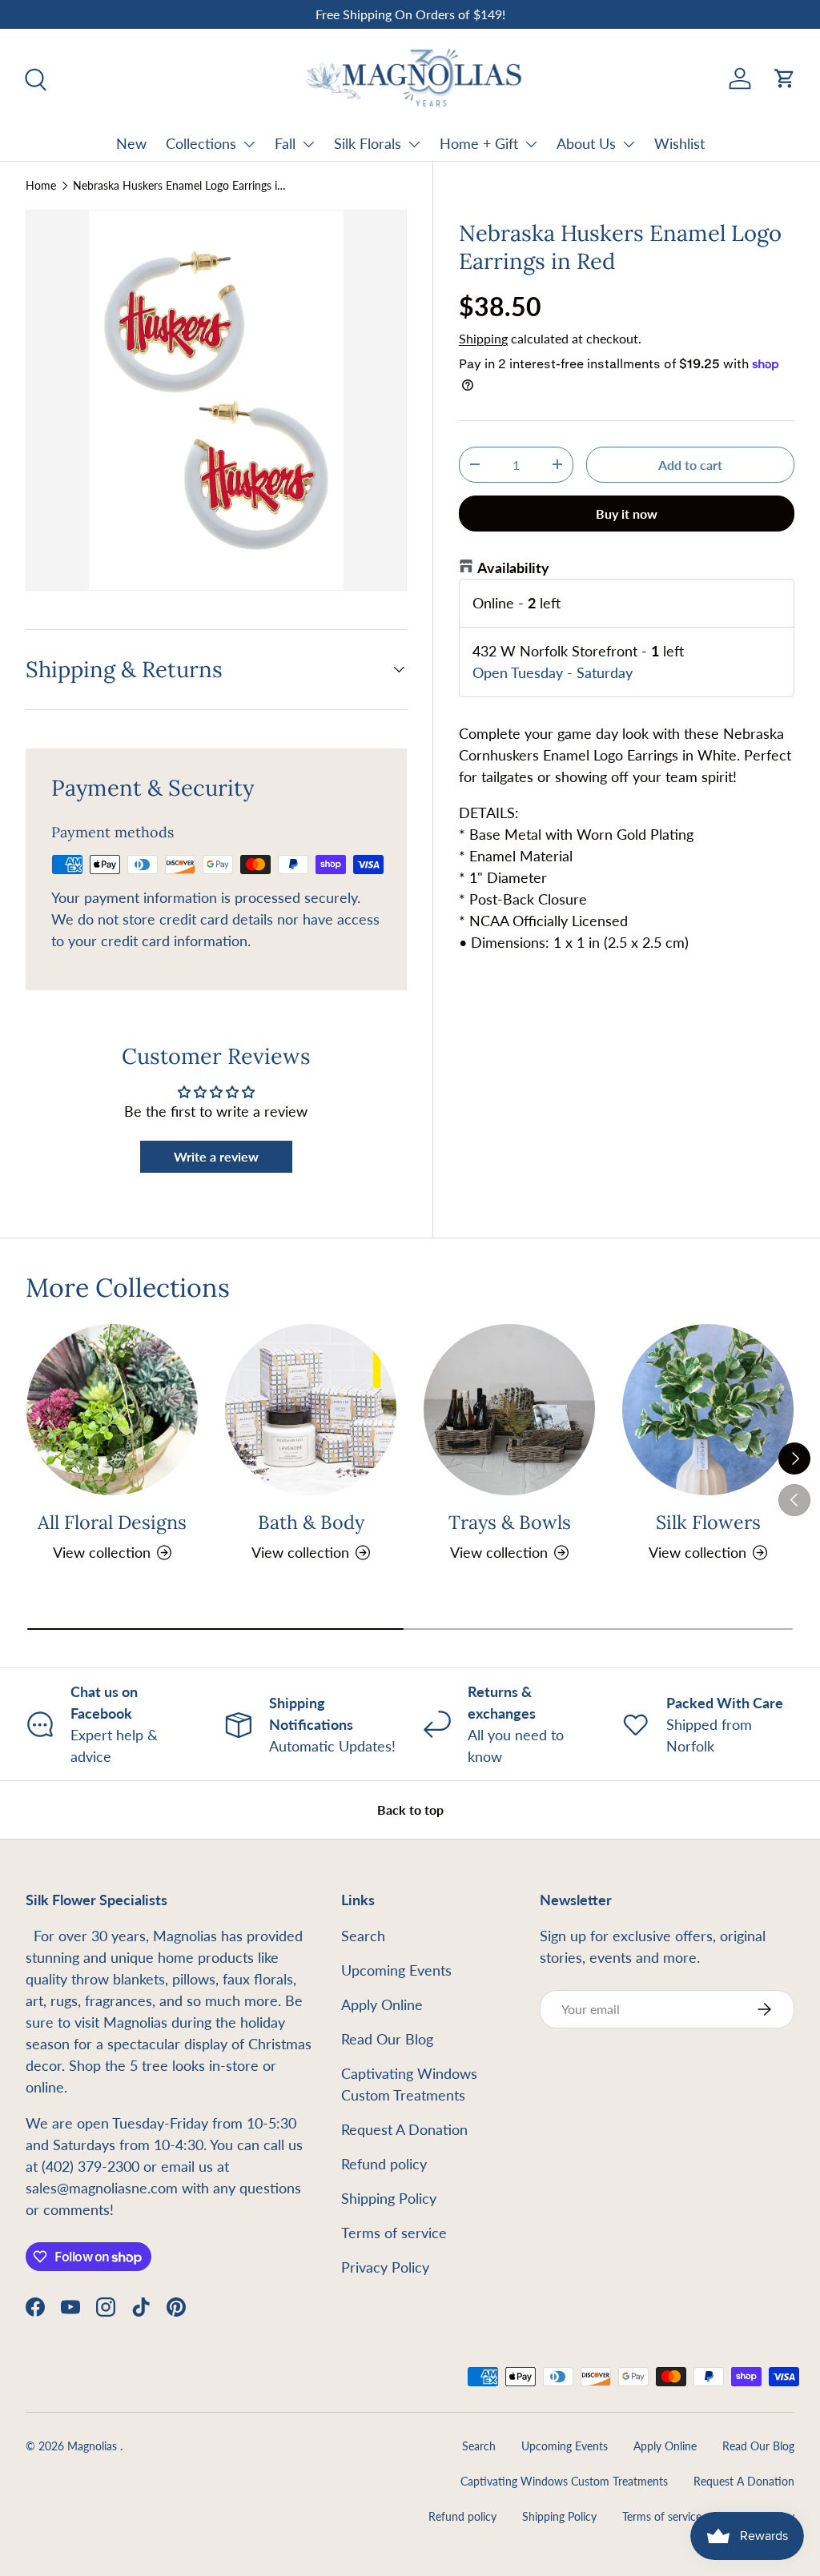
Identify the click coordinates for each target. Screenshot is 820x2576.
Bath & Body (311, 1522)
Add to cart (690, 465)
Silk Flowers (708, 1522)
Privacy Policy (385, 2267)
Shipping (483, 338)
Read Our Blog (387, 2039)
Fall (285, 143)
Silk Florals (368, 143)
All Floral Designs (112, 1522)
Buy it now (627, 514)
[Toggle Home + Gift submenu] (531, 144)
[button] (785, 78)
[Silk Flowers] (708, 1410)
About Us (586, 143)
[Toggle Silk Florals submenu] (414, 144)
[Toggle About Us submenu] (629, 144)
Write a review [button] (216, 1156)
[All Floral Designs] (112, 1410)
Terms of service (394, 2233)
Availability (513, 568)
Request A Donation (404, 2129)
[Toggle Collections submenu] (249, 144)
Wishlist (679, 143)
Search (363, 1936)
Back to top (410, 1810)
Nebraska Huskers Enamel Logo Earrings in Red (181, 186)
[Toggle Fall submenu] (308, 144)
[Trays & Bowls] (509, 1410)
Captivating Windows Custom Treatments (564, 2482)
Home (41, 186)
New (131, 143)
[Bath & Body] (311, 1410)
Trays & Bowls (510, 1522)
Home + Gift (479, 143)
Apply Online (382, 2004)
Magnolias (94, 2446)
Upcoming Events (396, 1970)
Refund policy (384, 2164)
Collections (201, 143)
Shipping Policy (389, 2198)
